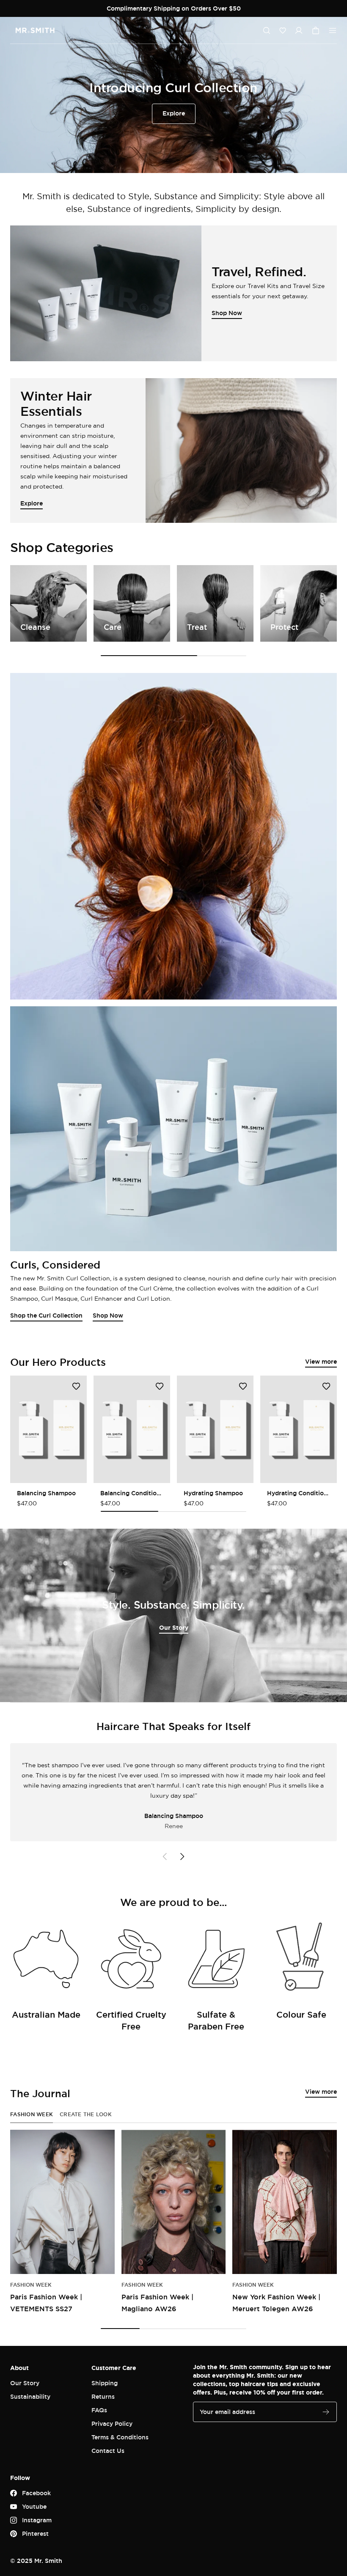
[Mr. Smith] (35, 30)
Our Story (174, 1627)
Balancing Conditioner (132, 1493)
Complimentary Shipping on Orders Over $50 (174, 8)
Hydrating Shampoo (213, 1493)
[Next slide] (182, 1856)
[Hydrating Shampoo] (215, 1429)
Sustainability (30, 2396)
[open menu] (333, 30)
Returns (103, 2396)
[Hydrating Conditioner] (299, 1429)
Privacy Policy (112, 2424)
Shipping (105, 2383)
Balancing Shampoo (46, 1493)
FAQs (99, 2410)
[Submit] (326, 2412)
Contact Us (108, 2451)
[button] (283, 30)
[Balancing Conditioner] (132, 1429)
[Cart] (316, 30)
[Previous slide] (165, 1856)
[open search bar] (267, 30)
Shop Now (108, 1315)
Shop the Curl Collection (46, 1315)
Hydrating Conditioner (299, 1493)
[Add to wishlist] (76, 1386)
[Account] (299, 30)
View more (321, 1361)
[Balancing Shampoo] (48, 1429)
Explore (174, 113)
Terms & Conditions (120, 2437)
